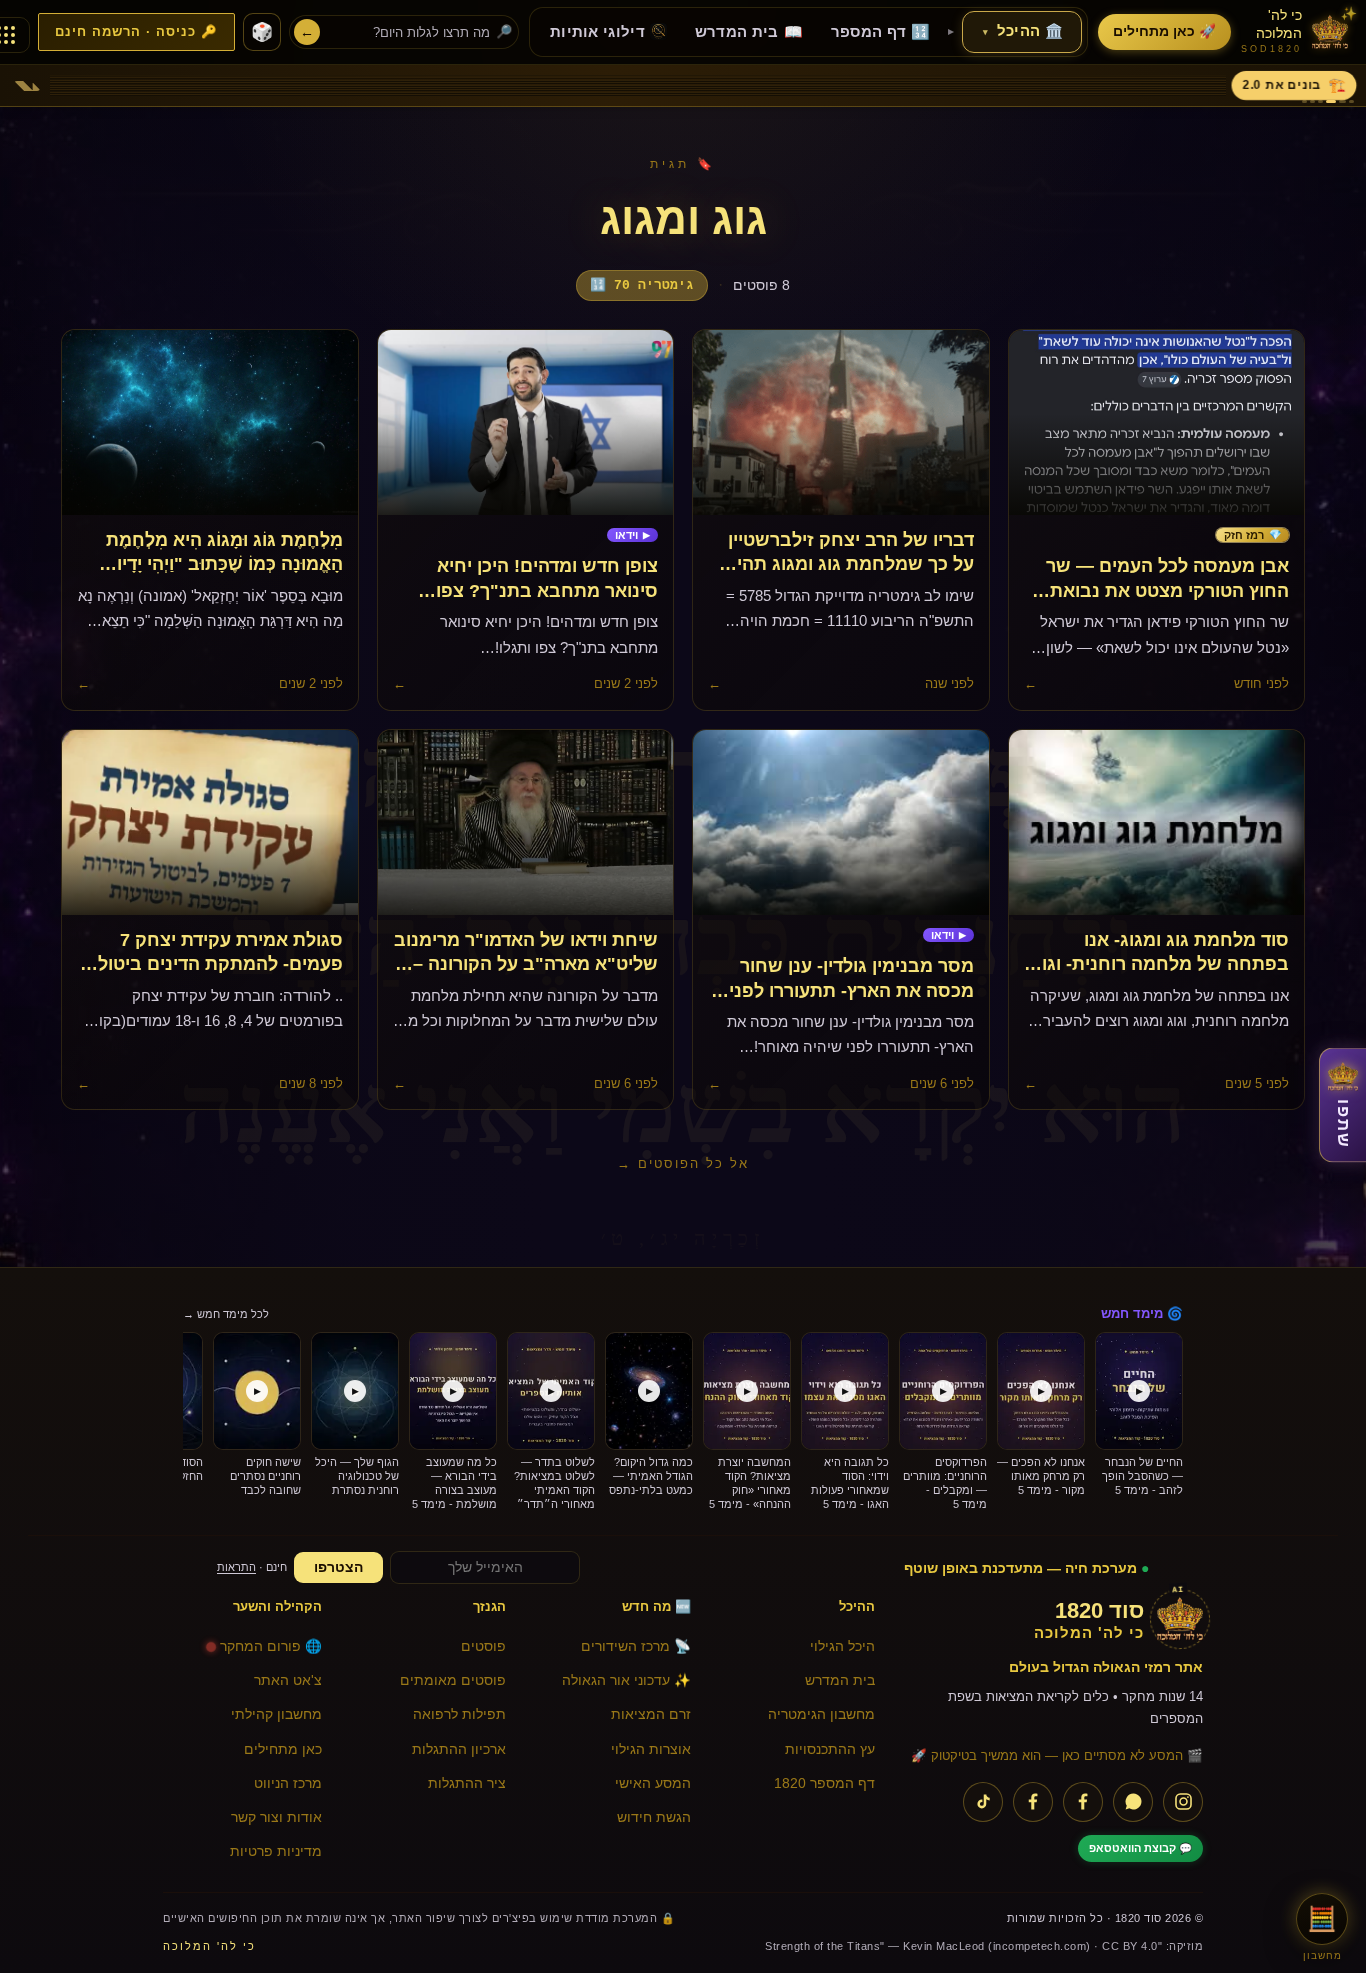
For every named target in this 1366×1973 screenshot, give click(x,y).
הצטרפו (338, 1567)
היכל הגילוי (842, 1646)
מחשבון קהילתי (276, 1714)
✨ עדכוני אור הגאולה (626, 1680)
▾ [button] (985, 32)
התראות (236, 1567)
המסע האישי (653, 1783)
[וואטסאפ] (1133, 1802)
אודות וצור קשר (276, 1817)
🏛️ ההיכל (1023, 31)
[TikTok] (983, 1802)
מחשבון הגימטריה (821, 1714)
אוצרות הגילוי (651, 1749)
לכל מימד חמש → (226, 1314)
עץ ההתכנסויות (830, 1749)
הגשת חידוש (654, 1817)
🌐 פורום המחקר (271, 1646)
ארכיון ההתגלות (459, 1749)
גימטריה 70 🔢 (642, 285)
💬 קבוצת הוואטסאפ (1140, 1848)
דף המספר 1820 (824, 1783)
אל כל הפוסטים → (683, 1163)
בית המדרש (840, 1680)
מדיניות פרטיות (276, 1851)
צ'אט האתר (288, 1680)
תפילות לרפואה (459, 1714)
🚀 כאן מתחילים (1164, 31)
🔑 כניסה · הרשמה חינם (136, 32)
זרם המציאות (651, 1714)
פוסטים (483, 1646)
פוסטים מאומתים (453, 1680)
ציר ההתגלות (467, 1783)
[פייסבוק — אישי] (1033, 1802)
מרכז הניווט (288, 1783)
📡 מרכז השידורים (636, 1646)
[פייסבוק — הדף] (1083, 1802)
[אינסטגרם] (1183, 1802)
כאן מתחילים (283, 1749)
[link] (1252, 535)
